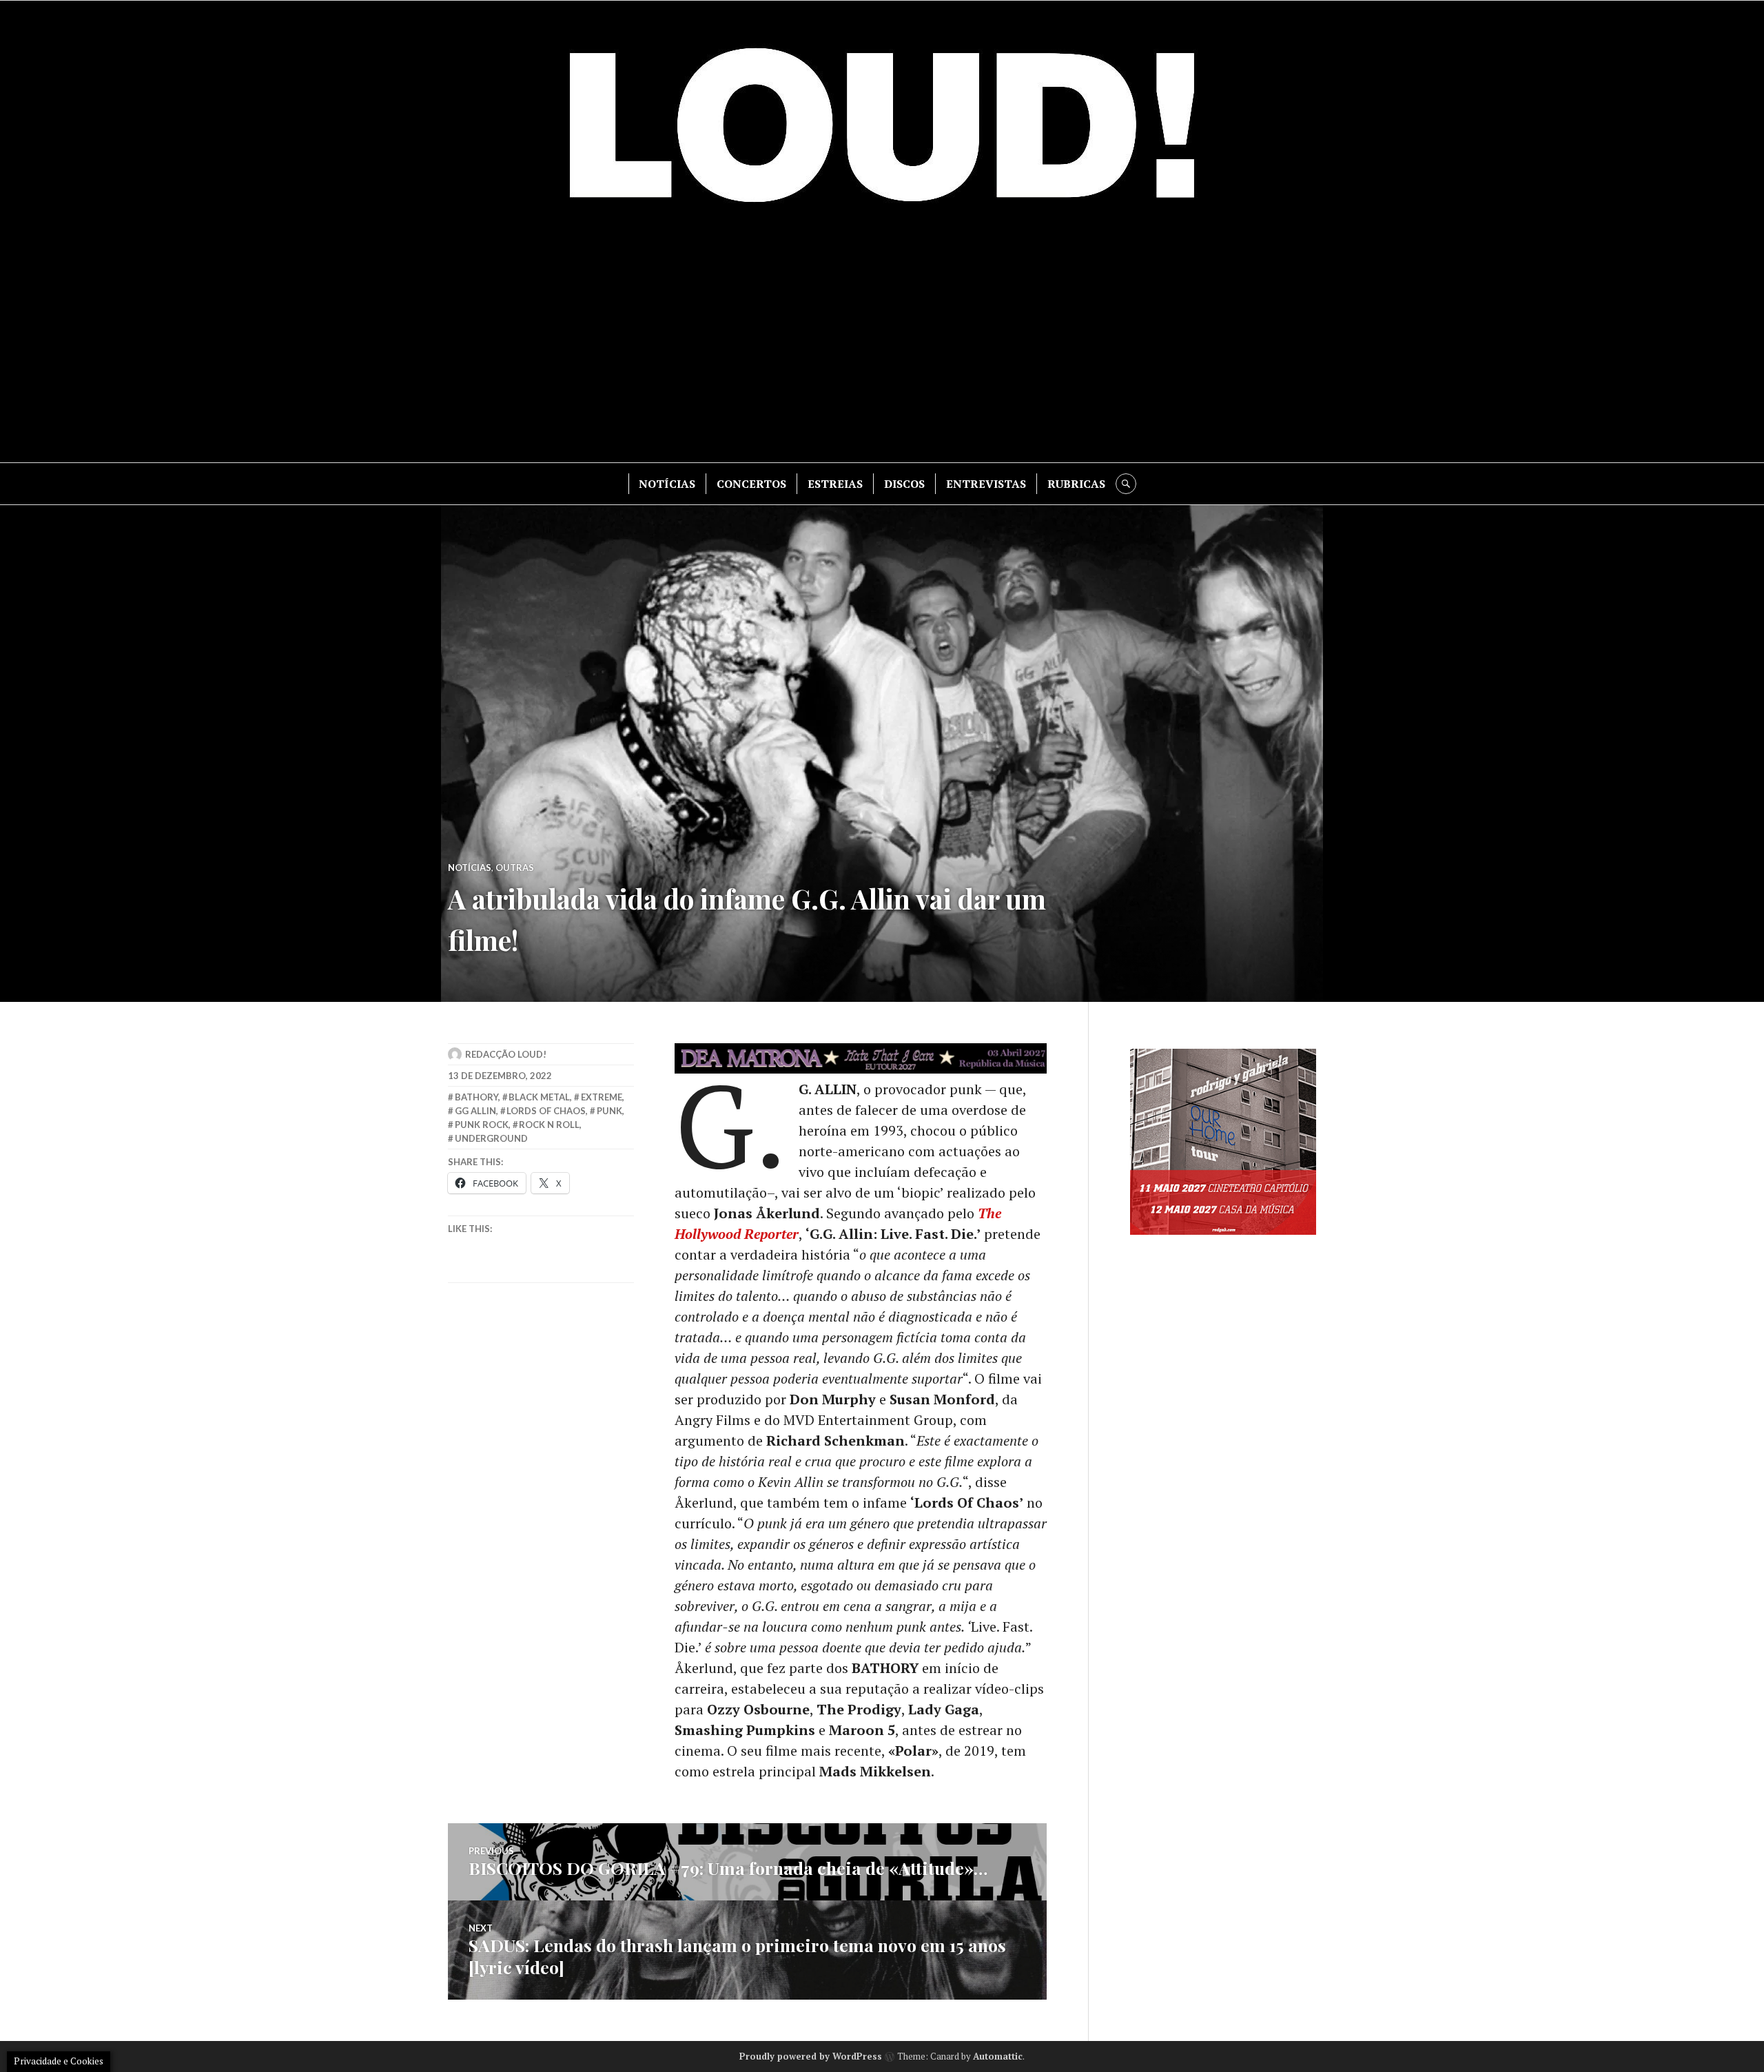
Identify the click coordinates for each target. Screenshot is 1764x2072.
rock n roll (549, 1125)
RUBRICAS (1076, 484)
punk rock (482, 1125)
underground (491, 1138)
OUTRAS (515, 868)
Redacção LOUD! (506, 1054)
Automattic (998, 2056)
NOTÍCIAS (667, 484)
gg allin (475, 1111)
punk (609, 1111)
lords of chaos (546, 1111)
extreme (602, 1097)
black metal (539, 1097)
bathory (476, 1097)
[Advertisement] (882, 345)
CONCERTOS (751, 484)
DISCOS (904, 484)
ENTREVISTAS (986, 484)
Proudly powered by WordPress (811, 2056)
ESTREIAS (835, 484)
